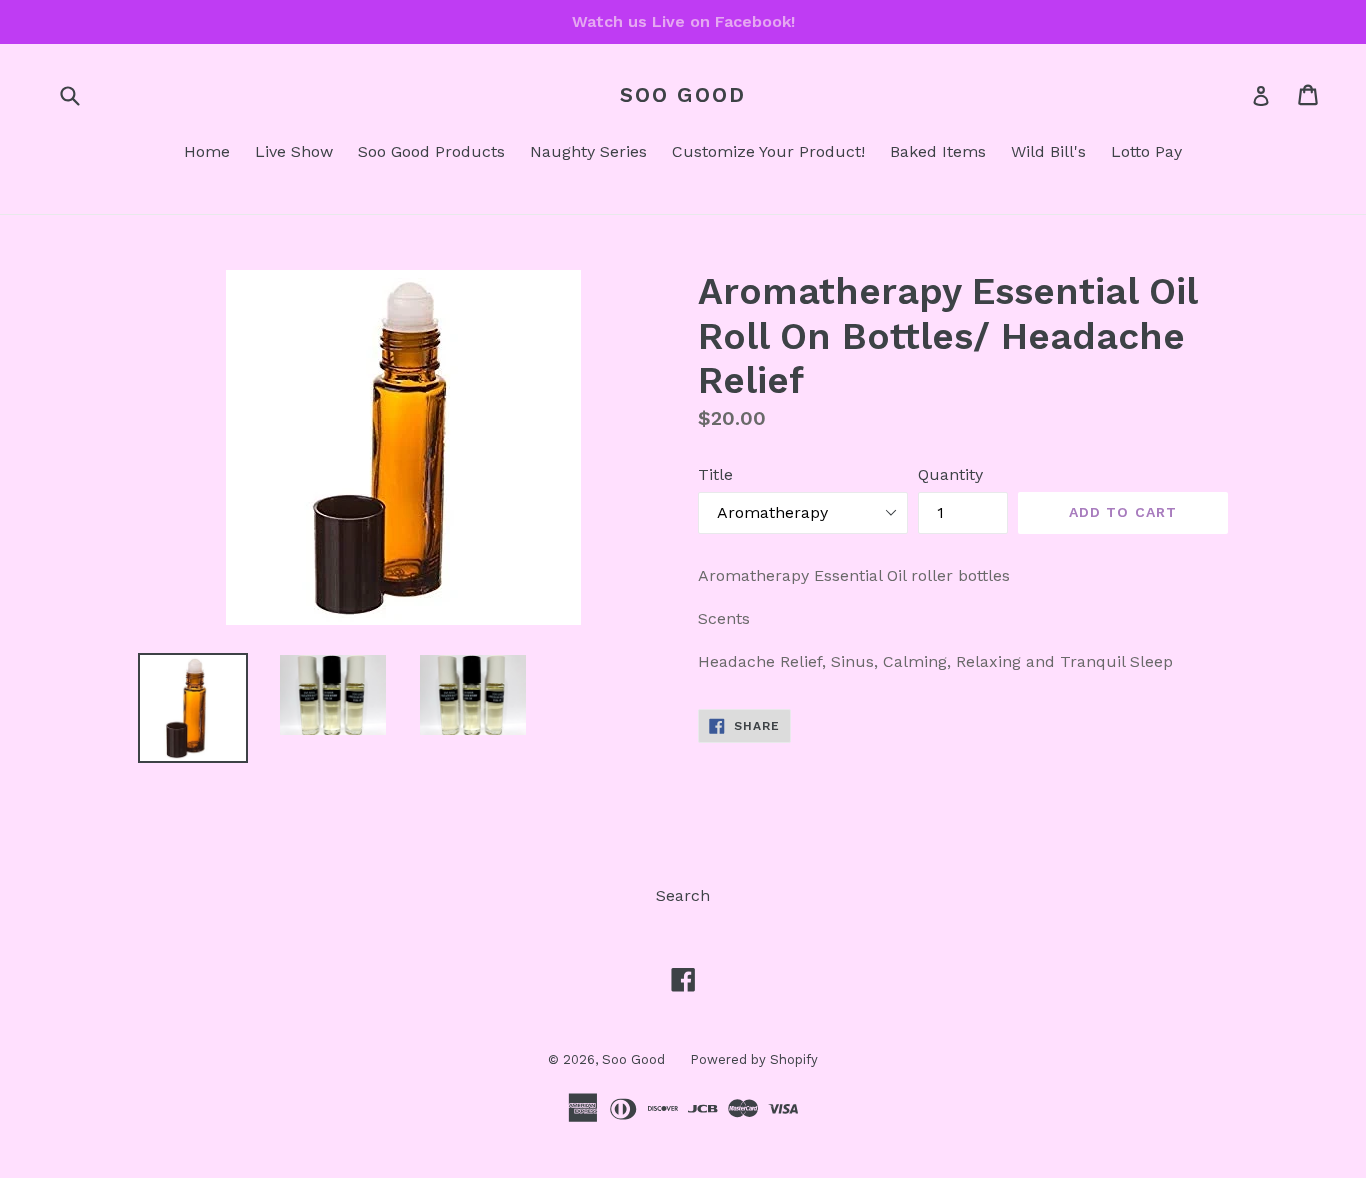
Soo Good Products (431, 151)
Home (207, 151)
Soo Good (683, 94)
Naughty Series (588, 151)
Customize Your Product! (768, 151)
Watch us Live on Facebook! (683, 21)
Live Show (294, 151)
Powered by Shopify (754, 1059)
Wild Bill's (1048, 151)
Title (715, 474)
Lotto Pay (1146, 151)
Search (683, 895)
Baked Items (938, 151)
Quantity (950, 474)
